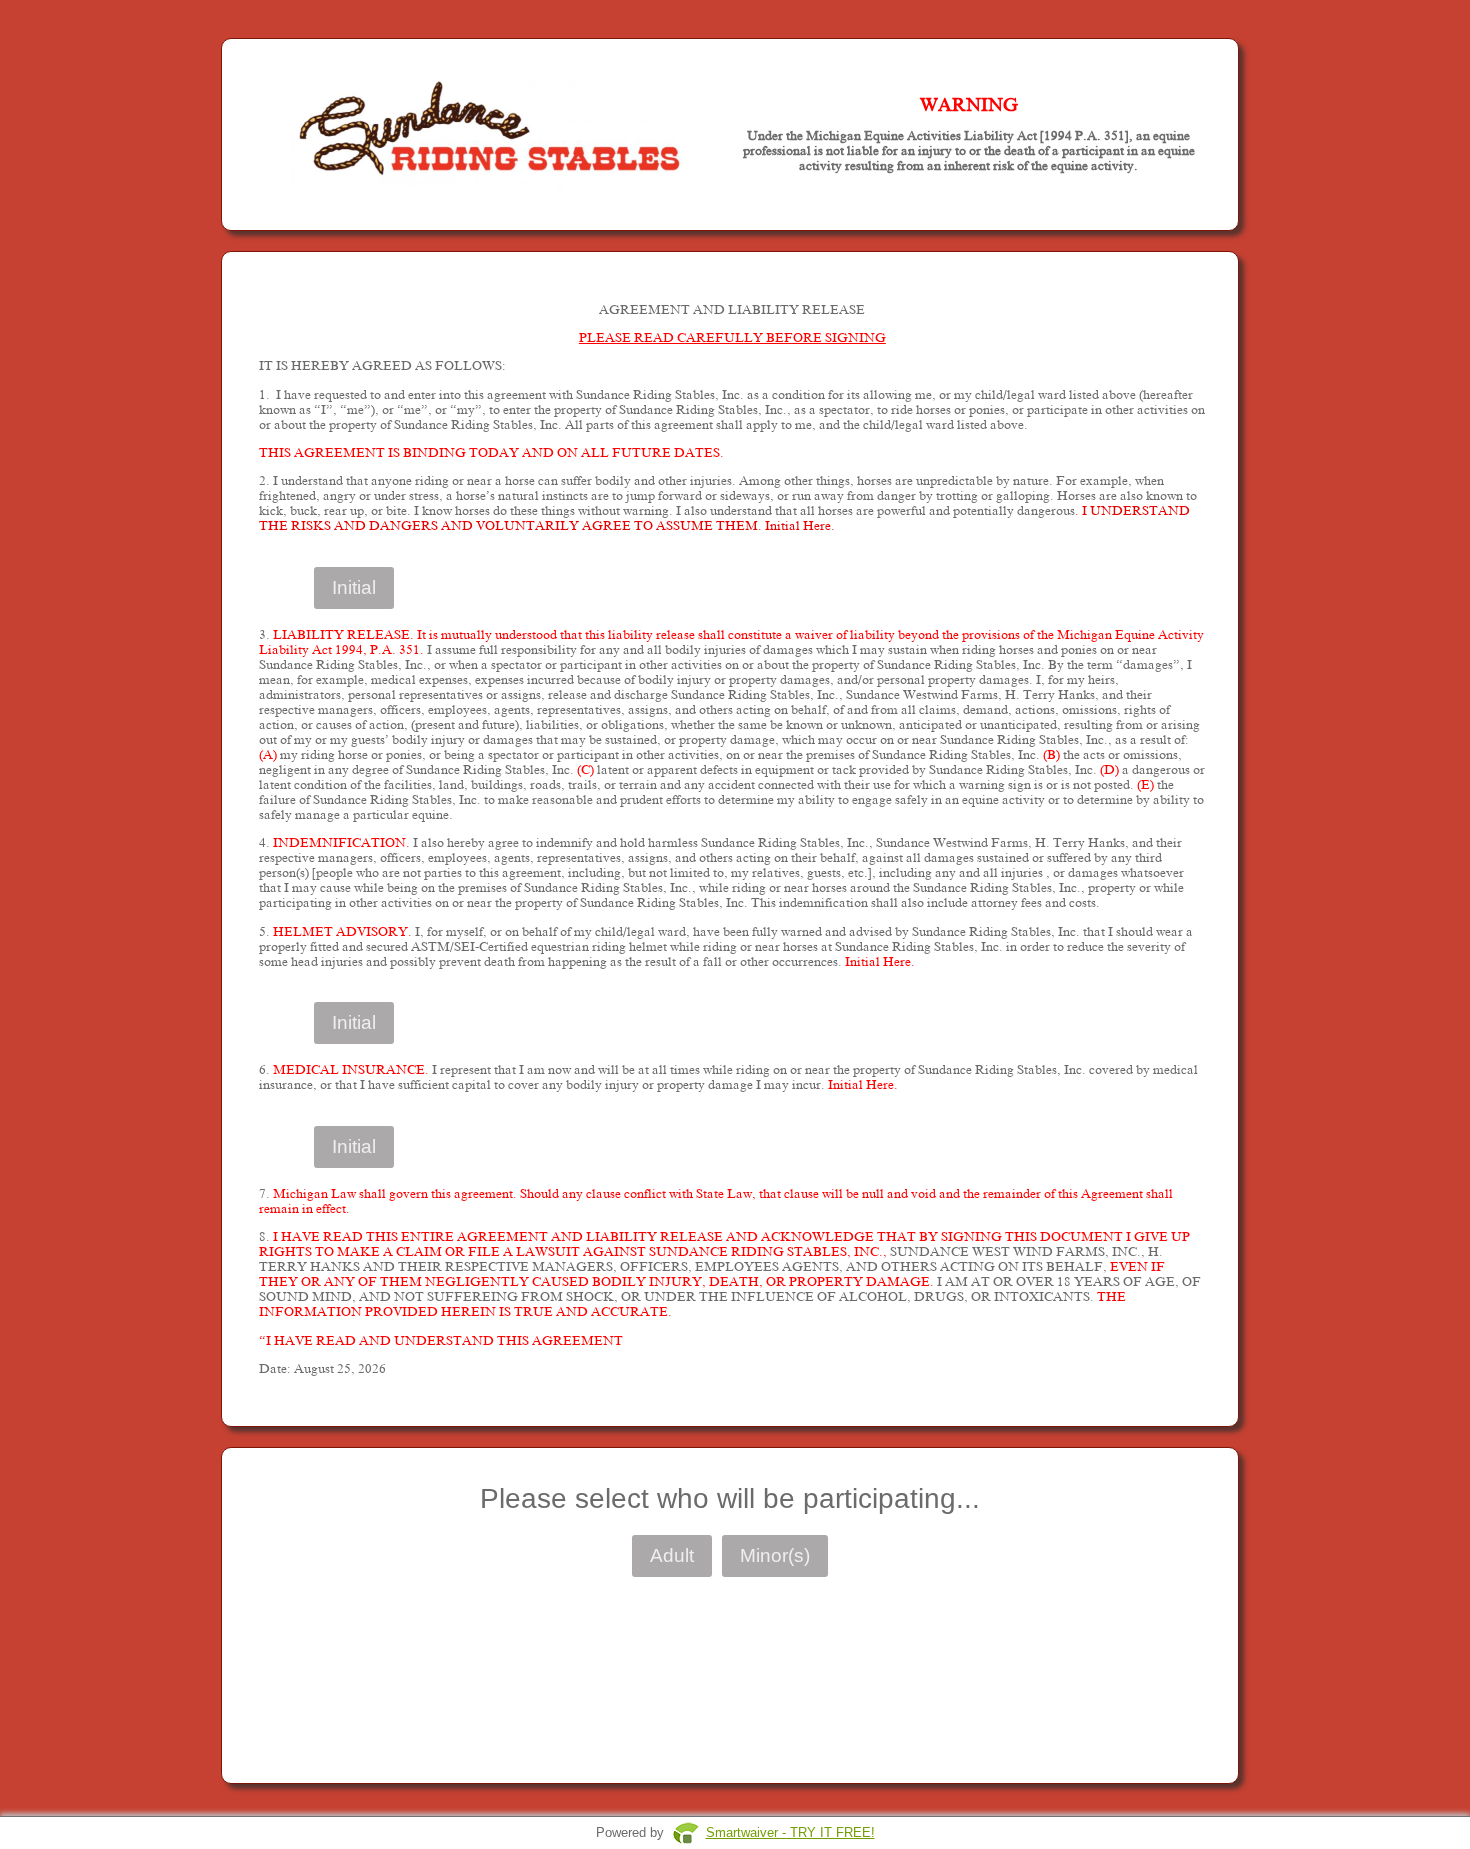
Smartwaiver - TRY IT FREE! (790, 1832)
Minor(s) (775, 1555)
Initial (354, 587)
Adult (672, 1555)
